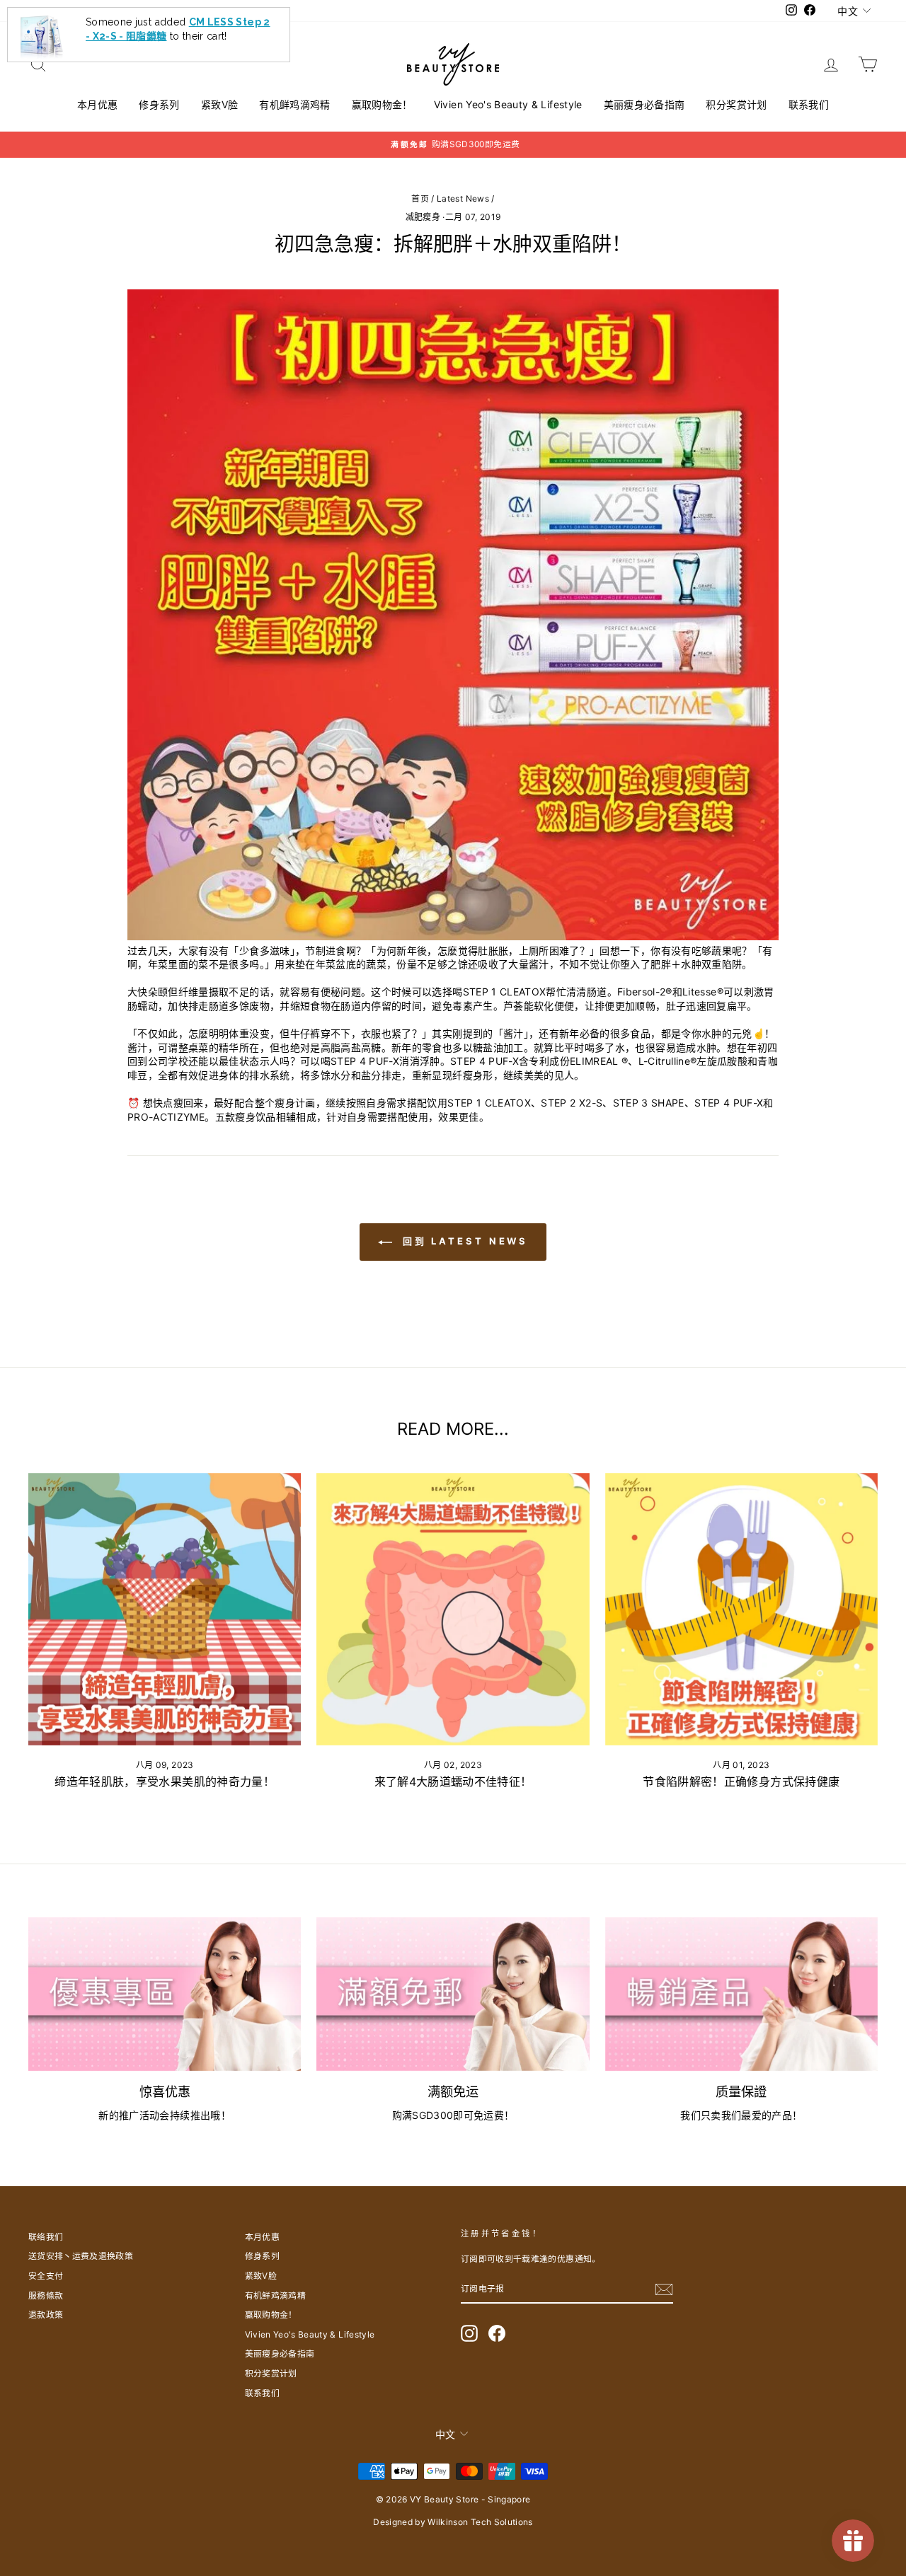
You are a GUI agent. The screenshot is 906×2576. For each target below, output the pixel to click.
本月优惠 (97, 104)
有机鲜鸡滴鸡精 (294, 104)
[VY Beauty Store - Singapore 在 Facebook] (497, 2333)
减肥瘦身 (423, 217)
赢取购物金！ (382, 104)
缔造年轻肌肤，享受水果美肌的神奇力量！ (165, 1781)
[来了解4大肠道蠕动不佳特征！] (453, 1609)
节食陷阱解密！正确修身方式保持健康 (741, 1781)
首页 (420, 198)
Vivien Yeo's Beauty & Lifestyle (508, 104)
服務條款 (46, 2295)
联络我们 (46, 2237)
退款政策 (46, 2315)
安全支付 (46, 2276)
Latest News (463, 198)
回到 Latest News (463, 1241)
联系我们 (809, 104)
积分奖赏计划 (736, 104)
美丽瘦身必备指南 (644, 104)
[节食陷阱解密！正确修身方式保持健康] (741, 1609)
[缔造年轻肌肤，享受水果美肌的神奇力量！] (165, 1609)
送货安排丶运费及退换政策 (81, 2256)
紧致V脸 (219, 104)
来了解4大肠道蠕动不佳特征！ (453, 1781)
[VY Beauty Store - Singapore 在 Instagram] (469, 2333)
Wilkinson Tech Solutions (480, 2522)
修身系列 (159, 104)
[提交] (664, 2289)
